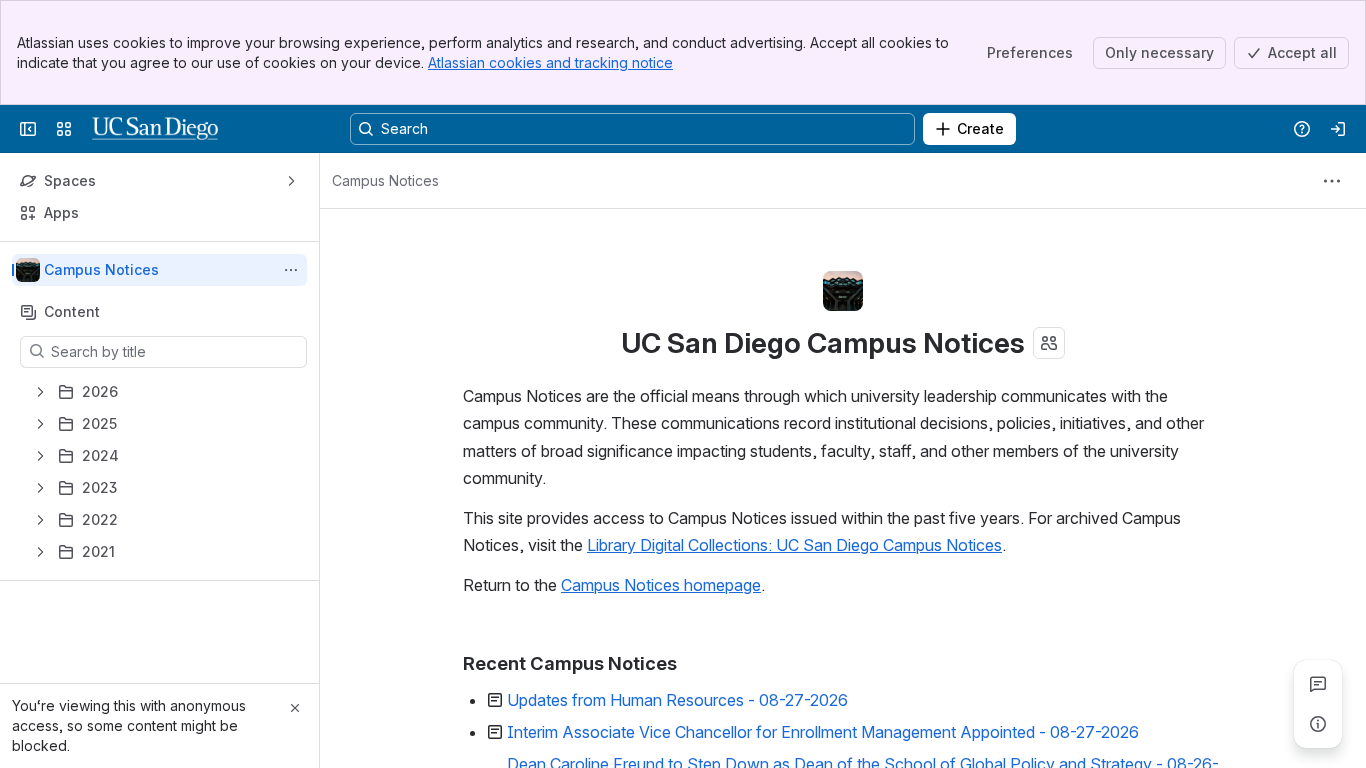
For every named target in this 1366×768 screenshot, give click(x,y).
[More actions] (291, 270)
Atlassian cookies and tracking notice (550, 62)
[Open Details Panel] (1318, 724)
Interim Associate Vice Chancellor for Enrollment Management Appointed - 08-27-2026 (823, 732)
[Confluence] (155, 129)
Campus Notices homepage (661, 585)
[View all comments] (1318, 684)
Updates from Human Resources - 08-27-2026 (677, 700)
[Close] (295, 708)
